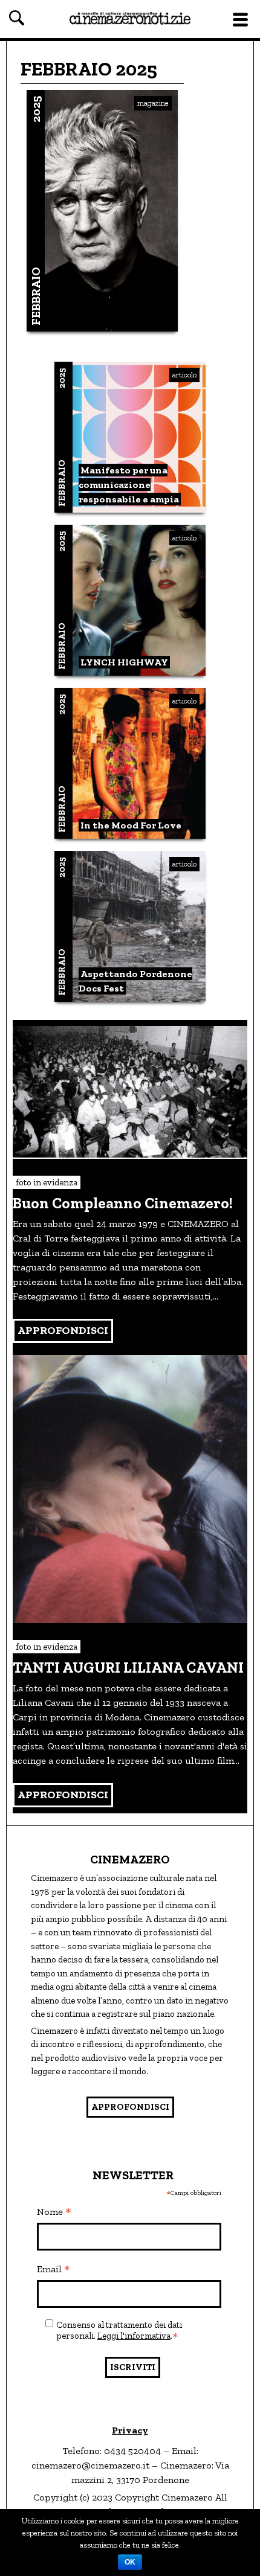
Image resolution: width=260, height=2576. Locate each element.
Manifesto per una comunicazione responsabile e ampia (129, 485)
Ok (130, 2562)
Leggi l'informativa (134, 2336)
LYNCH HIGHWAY (124, 662)
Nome (54, 2212)
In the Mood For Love (131, 825)
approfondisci (63, 1330)
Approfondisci (130, 2107)
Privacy (130, 2430)
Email (54, 2270)
